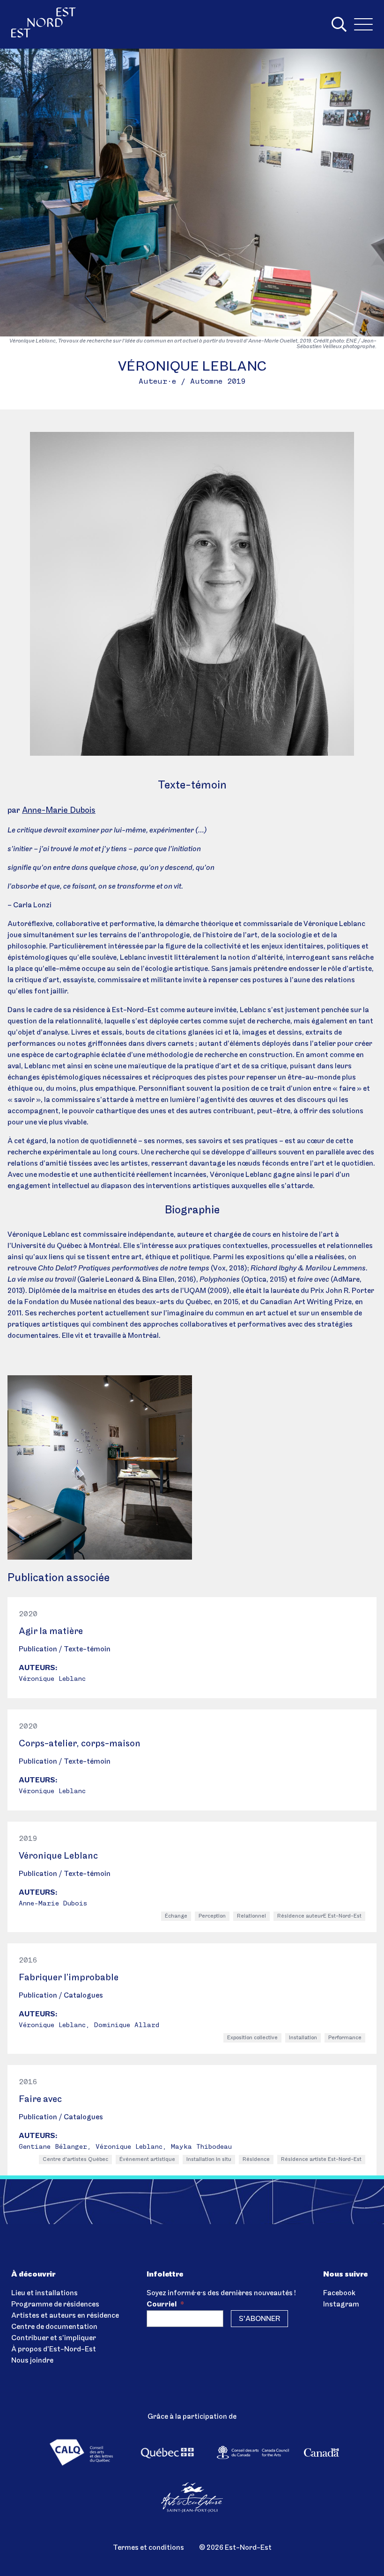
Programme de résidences (55, 2305)
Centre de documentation (54, 2327)
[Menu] (363, 24)
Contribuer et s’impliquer (54, 2338)
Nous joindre (32, 2361)
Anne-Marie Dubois (59, 811)
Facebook (339, 2293)
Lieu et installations (44, 2293)
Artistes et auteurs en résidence (65, 2316)
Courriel (165, 2305)
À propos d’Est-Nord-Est (54, 2350)
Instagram (341, 2305)
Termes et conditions (148, 2548)
